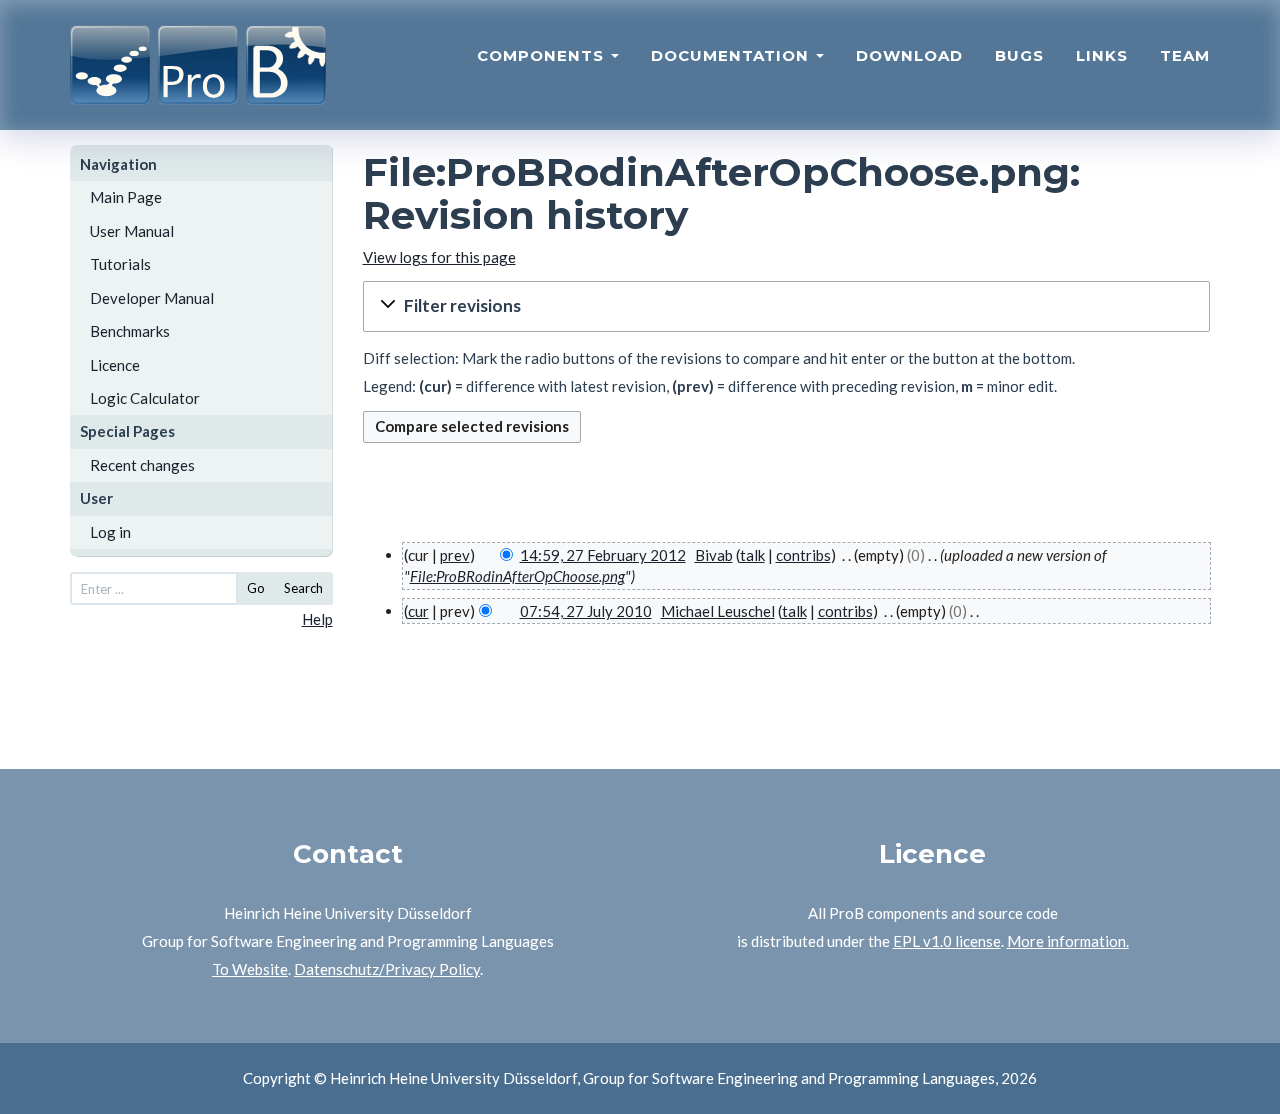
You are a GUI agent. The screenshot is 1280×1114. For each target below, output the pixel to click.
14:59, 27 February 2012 (603, 555)
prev (455, 555)
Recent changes (142, 465)
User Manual (132, 231)
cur (418, 611)
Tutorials (120, 264)
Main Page (126, 197)
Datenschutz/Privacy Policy (387, 969)
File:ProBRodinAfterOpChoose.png (517, 576)
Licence (115, 365)
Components (543, 55)
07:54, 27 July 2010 (586, 611)
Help (317, 619)
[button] (787, 306)
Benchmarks (130, 331)
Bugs (1019, 55)
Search (303, 588)
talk (752, 555)
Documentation (732, 55)
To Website (250, 969)
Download (909, 55)
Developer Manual (152, 298)
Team (1185, 55)
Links (1102, 55)
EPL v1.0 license (947, 941)
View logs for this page (439, 257)
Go (256, 588)
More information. (1068, 941)
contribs (803, 555)
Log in (110, 532)
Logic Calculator (145, 398)
